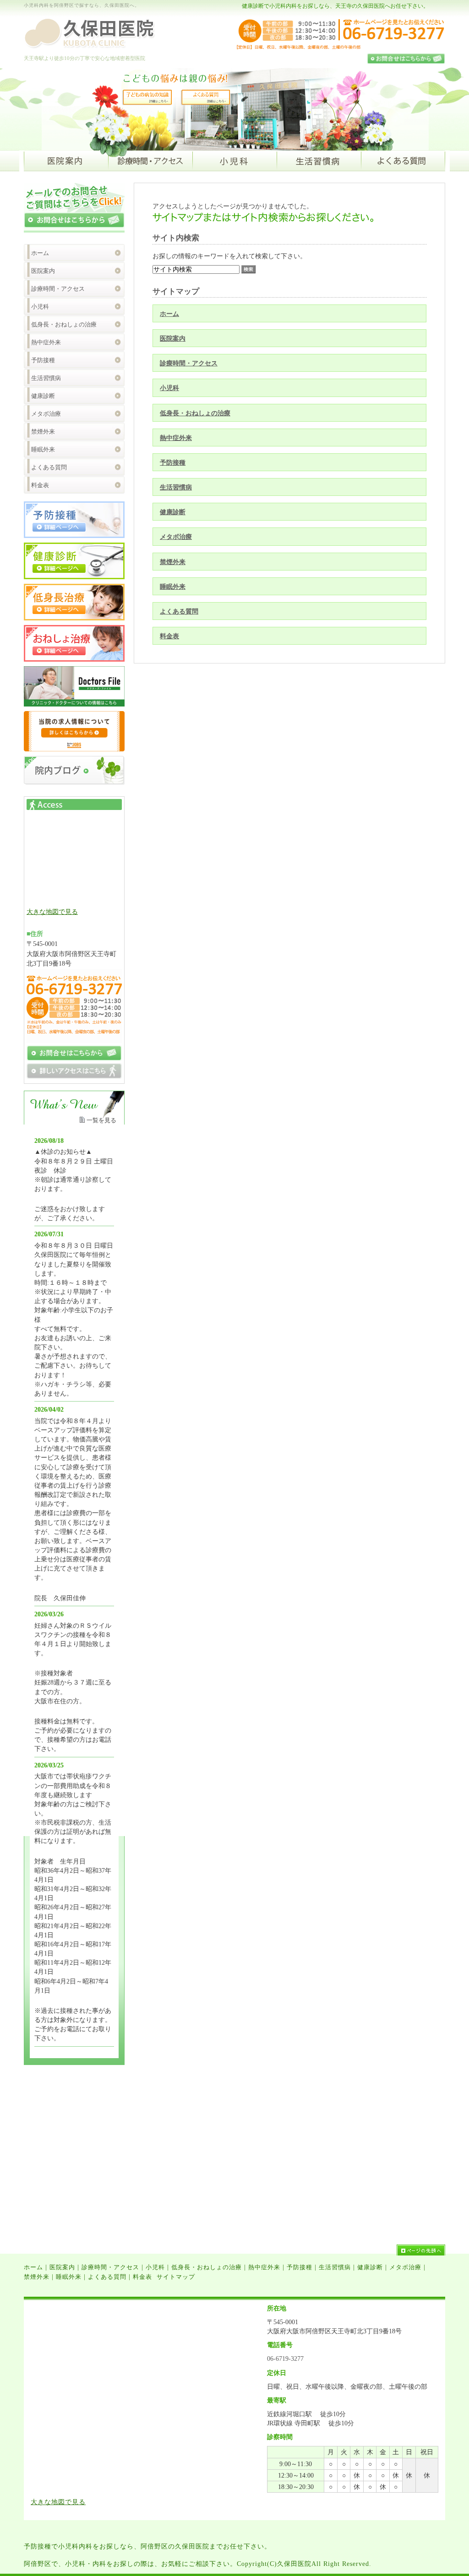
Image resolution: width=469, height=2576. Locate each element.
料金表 (169, 636)
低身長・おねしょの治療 (195, 413)
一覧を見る (101, 1120)
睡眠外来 (173, 587)
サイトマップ (176, 2277)
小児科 (169, 388)
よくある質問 (179, 611)
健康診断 (173, 512)
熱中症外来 (176, 438)
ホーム (169, 314)
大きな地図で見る (52, 912)
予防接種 (173, 462)
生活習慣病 (176, 487)
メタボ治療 (176, 537)
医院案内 (173, 338)
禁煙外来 (173, 562)
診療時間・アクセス (189, 363)
